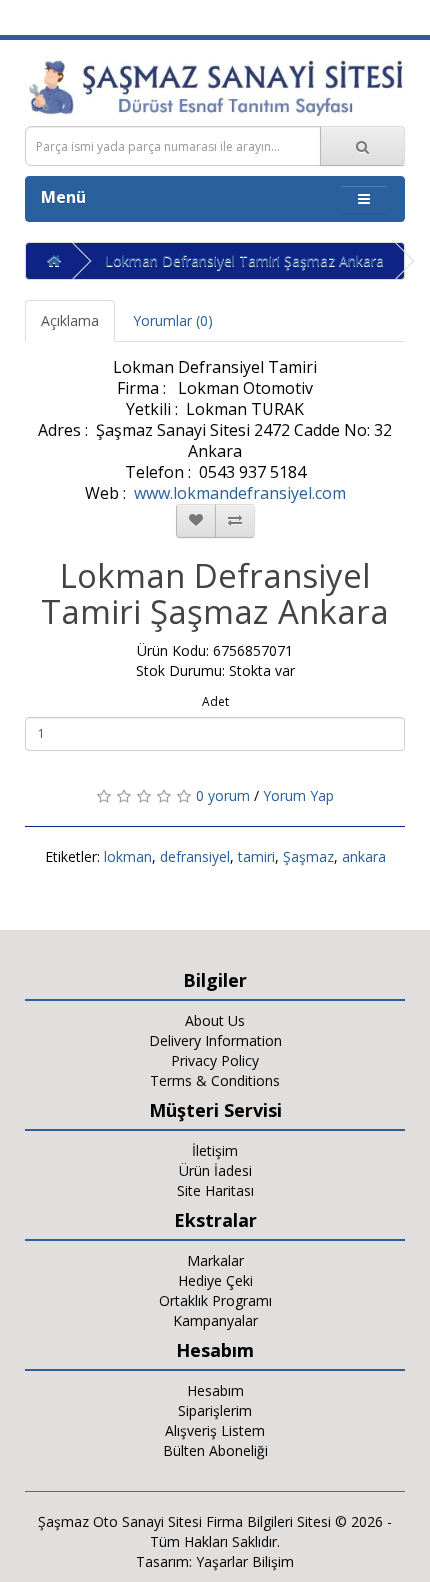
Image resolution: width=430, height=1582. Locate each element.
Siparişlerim (215, 1410)
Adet (215, 701)
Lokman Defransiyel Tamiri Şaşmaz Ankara (244, 260)
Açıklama (70, 320)
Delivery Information (215, 1040)
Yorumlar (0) (173, 320)
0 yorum (223, 795)
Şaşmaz (308, 856)
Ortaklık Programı (215, 1300)
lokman (128, 856)
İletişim (215, 1150)
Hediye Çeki (215, 1280)
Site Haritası (215, 1190)
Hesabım (215, 1390)
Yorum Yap (298, 795)
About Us (215, 1020)
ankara (364, 856)
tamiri (256, 856)
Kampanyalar (215, 1320)
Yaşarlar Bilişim (245, 1561)
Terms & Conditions (215, 1080)
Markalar (215, 1260)
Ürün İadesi (215, 1170)
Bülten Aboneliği (215, 1450)
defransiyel (195, 856)
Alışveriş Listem (215, 1430)
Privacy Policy (215, 1060)
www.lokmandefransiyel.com (240, 493)
